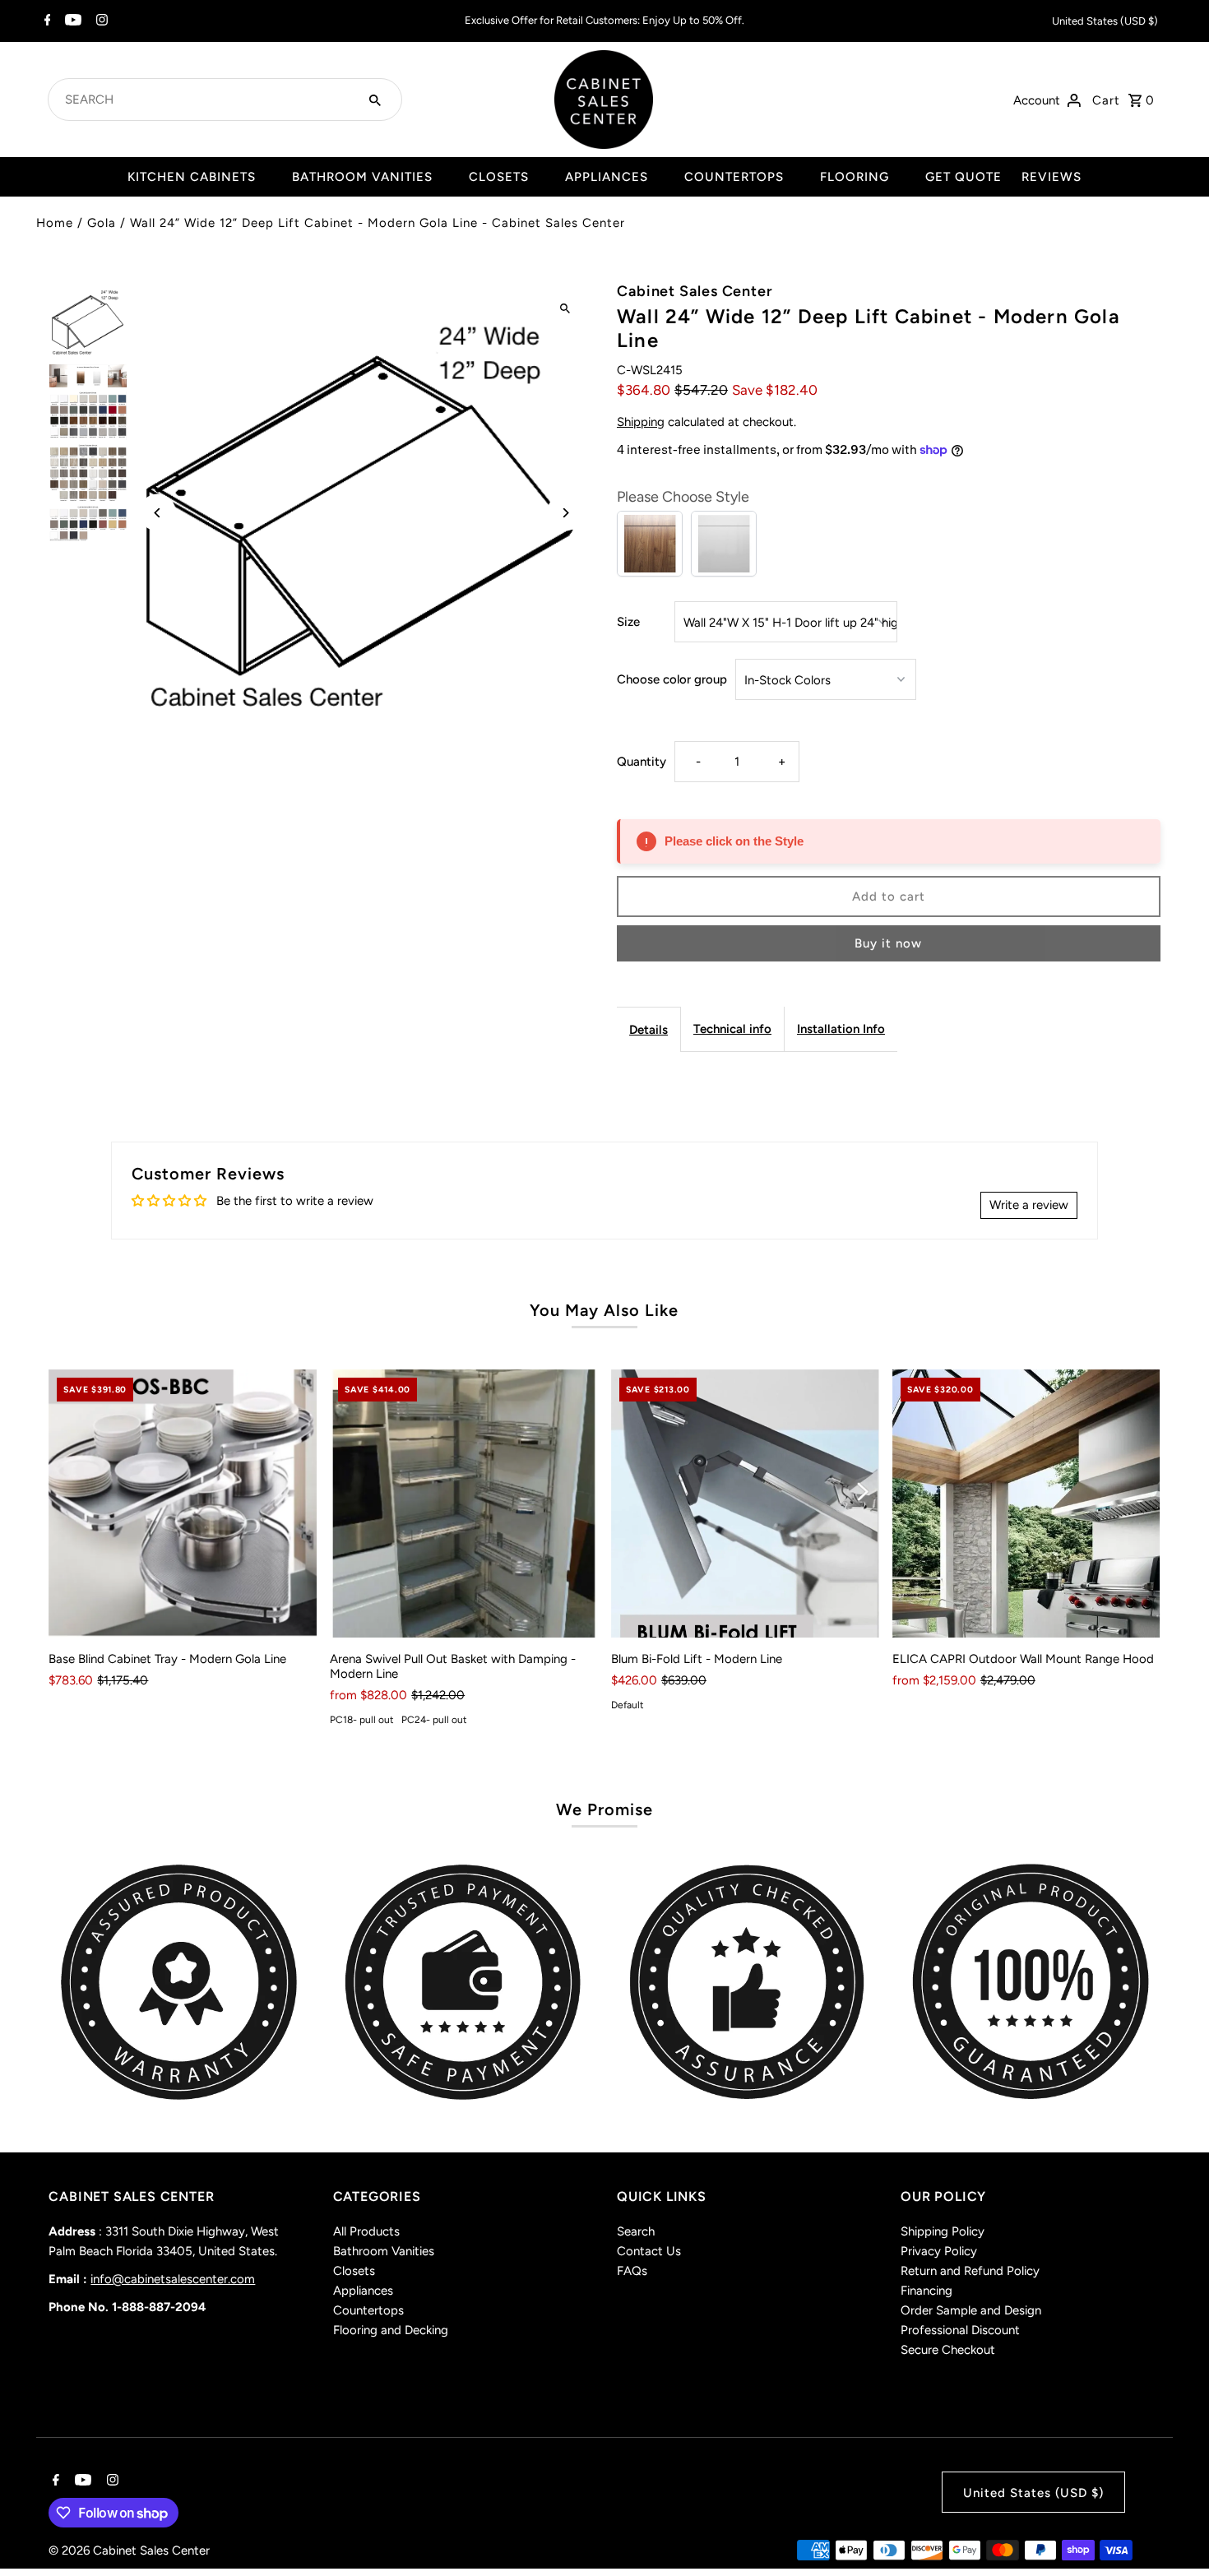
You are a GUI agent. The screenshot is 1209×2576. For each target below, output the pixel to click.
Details (649, 1030)
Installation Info (841, 1029)
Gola (102, 223)
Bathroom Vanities (384, 2251)
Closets (354, 2271)
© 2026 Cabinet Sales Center (129, 2551)
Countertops (368, 2310)
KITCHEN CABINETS (192, 177)
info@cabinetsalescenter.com (173, 2279)
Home (55, 223)
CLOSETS (499, 177)
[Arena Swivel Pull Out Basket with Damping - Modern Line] (464, 1503)
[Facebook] (46, 21)
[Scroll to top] (1174, 2533)
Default (628, 1705)
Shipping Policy (943, 2231)
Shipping (641, 422)
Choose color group (672, 679)
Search (636, 2231)
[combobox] (205, 100)
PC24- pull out (434, 1720)
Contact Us (649, 2251)
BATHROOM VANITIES (362, 177)
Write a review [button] (1029, 1205)
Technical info (732, 1029)
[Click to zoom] (565, 309)
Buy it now (888, 943)
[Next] (565, 513)
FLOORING (855, 177)
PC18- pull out (362, 1720)
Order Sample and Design (971, 2310)
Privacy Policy (939, 2251)
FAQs (632, 2271)
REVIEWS (1052, 177)
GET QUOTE (963, 177)
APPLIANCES (607, 177)
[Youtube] (71, 21)
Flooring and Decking (391, 2330)
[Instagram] (100, 21)
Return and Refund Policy (970, 2271)
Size (628, 622)
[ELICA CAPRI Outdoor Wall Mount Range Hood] (1026, 1503)
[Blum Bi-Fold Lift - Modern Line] (745, 1503)
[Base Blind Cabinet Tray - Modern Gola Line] (183, 1503)
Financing (926, 2291)
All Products (366, 2231)
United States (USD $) (1105, 21)
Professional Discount (960, 2330)
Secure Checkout (948, 2350)
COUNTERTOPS (734, 177)
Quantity (642, 762)
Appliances (363, 2291)
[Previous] (157, 513)
